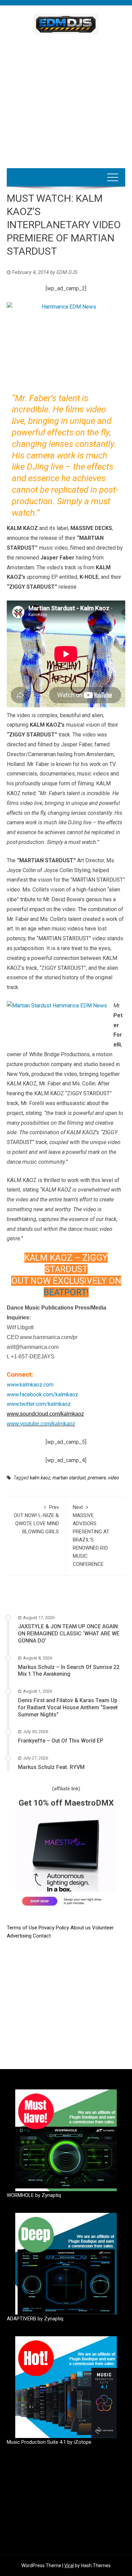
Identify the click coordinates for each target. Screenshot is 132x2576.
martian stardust (69, 1478)
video (114, 1478)
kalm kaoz (40, 1478)
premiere (97, 1478)
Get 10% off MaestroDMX (66, 1803)
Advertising (20, 1936)
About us (81, 1928)
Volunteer (103, 1928)
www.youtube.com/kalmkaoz (41, 1424)
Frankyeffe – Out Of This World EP (61, 1741)
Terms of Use (22, 1928)
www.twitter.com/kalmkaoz (39, 1404)
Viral (69, 2565)
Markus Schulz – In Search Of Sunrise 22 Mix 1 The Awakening (69, 1671)
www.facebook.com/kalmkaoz (42, 1394)
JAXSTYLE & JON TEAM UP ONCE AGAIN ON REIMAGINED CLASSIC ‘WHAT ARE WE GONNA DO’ (69, 1634)
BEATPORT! (66, 1292)
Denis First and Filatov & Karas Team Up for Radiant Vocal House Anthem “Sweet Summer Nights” (68, 1707)
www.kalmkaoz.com (30, 1385)
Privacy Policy (54, 1928)
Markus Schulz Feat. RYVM (51, 1767)
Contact (42, 1936)
